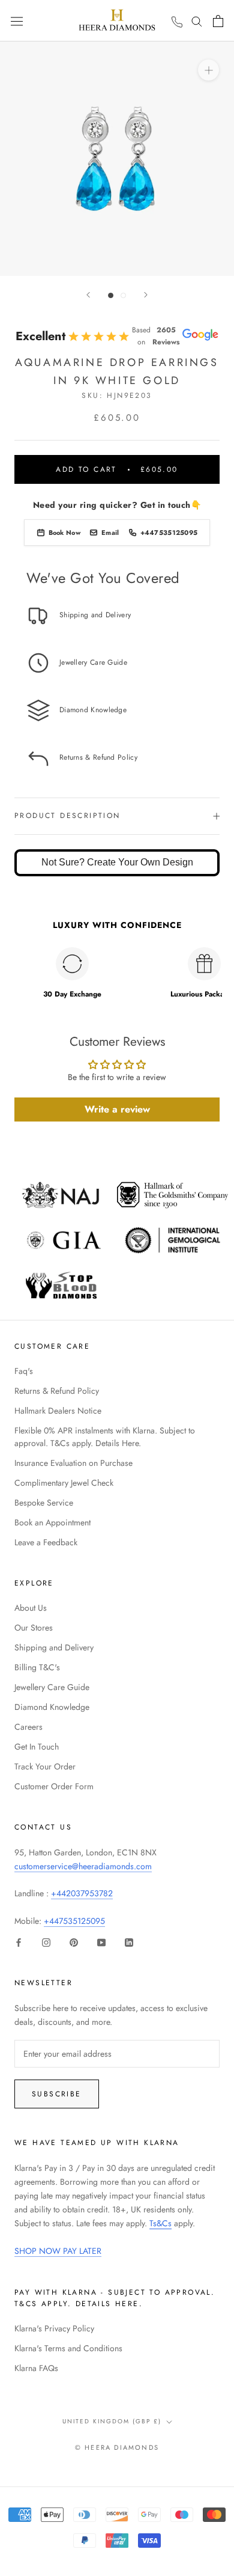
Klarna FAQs (36, 2368)
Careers (28, 1727)
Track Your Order (45, 1766)
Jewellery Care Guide (52, 1687)
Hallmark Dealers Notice (58, 1411)
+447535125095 (74, 1921)
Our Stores (34, 1628)
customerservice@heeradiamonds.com (83, 1866)
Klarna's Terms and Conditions (68, 2348)
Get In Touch (37, 1747)
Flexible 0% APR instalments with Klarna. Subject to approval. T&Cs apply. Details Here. (105, 1437)
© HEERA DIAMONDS (117, 2447)
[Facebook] (19, 1942)
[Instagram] (46, 1942)
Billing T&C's (37, 1667)
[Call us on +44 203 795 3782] (177, 22)
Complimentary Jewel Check (64, 1483)
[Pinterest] (74, 1942)
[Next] (146, 295)
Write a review (117, 1109)
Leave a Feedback (46, 1542)
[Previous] (88, 295)
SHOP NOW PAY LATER (58, 2251)
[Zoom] (208, 70)
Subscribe (57, 2094)
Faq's (24, 1371)
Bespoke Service (44, 1503)
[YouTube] (101, 1942)
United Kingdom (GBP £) (112, 2421)
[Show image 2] (123, 295)
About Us (31, 1608)
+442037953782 (82, 1893)
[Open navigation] (17, 20)
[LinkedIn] (129, 1942)
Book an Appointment (52, 1522)
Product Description (67, 816)
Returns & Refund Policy (57, 1391)
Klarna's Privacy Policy (54, 2328)
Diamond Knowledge (52, 1707)
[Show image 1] (111, 295)
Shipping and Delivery (54, 1647)
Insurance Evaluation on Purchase (73, 1463)
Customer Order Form (54, 1786)
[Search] (197, 21)
